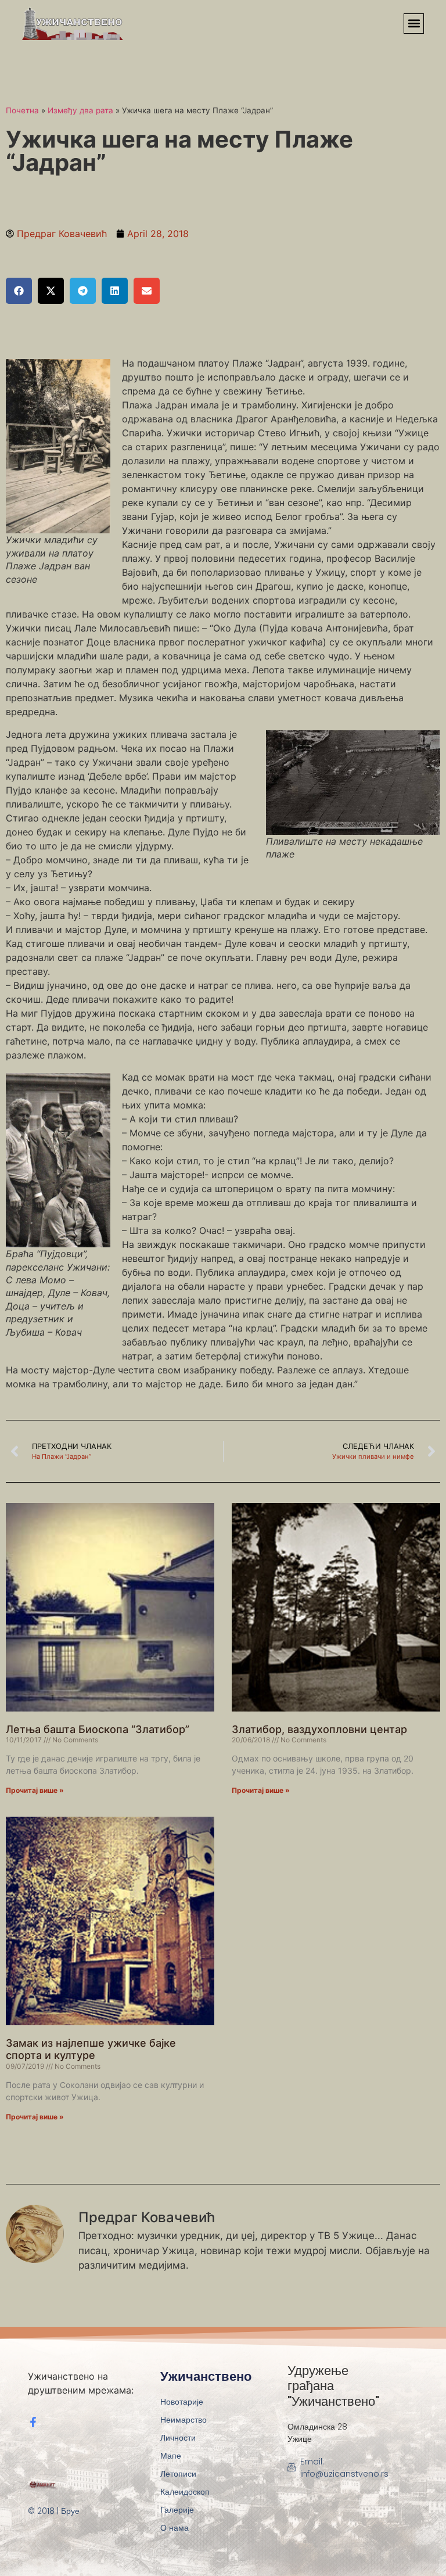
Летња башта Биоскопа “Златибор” (98, 1729)
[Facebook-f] (33, 2422)
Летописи (178, 2474)
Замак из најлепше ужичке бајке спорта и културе (91, 2049)
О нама (175, 2528)
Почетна (22, 110)
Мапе (171, 2456)
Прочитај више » (35, 1790)
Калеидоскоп (185, 2492)
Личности (178, 2438)
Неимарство (184, 2420)
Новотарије (182, 2402)
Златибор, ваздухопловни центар (319, 1729)
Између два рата (80, 110)
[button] (414, 24)
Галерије (177, 2510)
